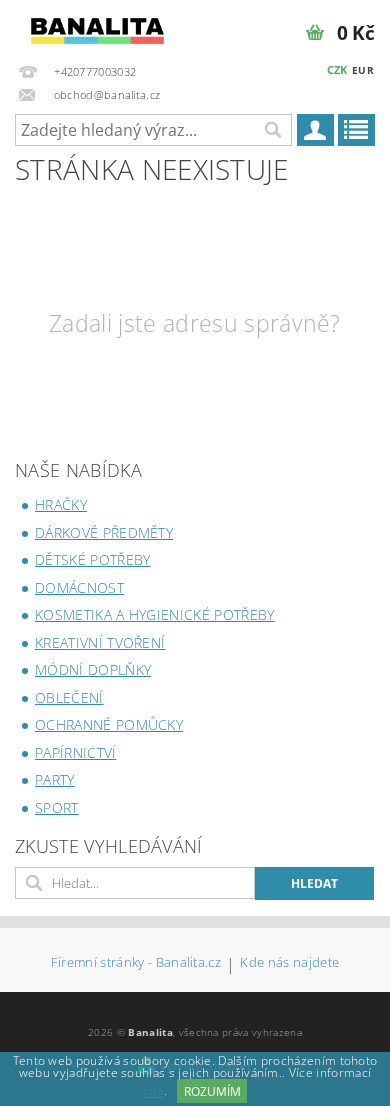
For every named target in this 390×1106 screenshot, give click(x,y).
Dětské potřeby (92, 559)
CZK (337, 69)
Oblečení (69, 697)
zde (153, 1091)
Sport (57, 807)
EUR (363, 70)
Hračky (61, 504)
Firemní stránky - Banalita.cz (136, 963)
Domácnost (79, 587)
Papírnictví (76, 752)
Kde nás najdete (289, 963)
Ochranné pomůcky (109, 724)
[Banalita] (97, 26)
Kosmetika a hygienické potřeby (155, 614)
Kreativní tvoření (100, 642)
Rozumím (212, 1091)
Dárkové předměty (104, 532)
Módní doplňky (93, 669)
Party (55, 779)
